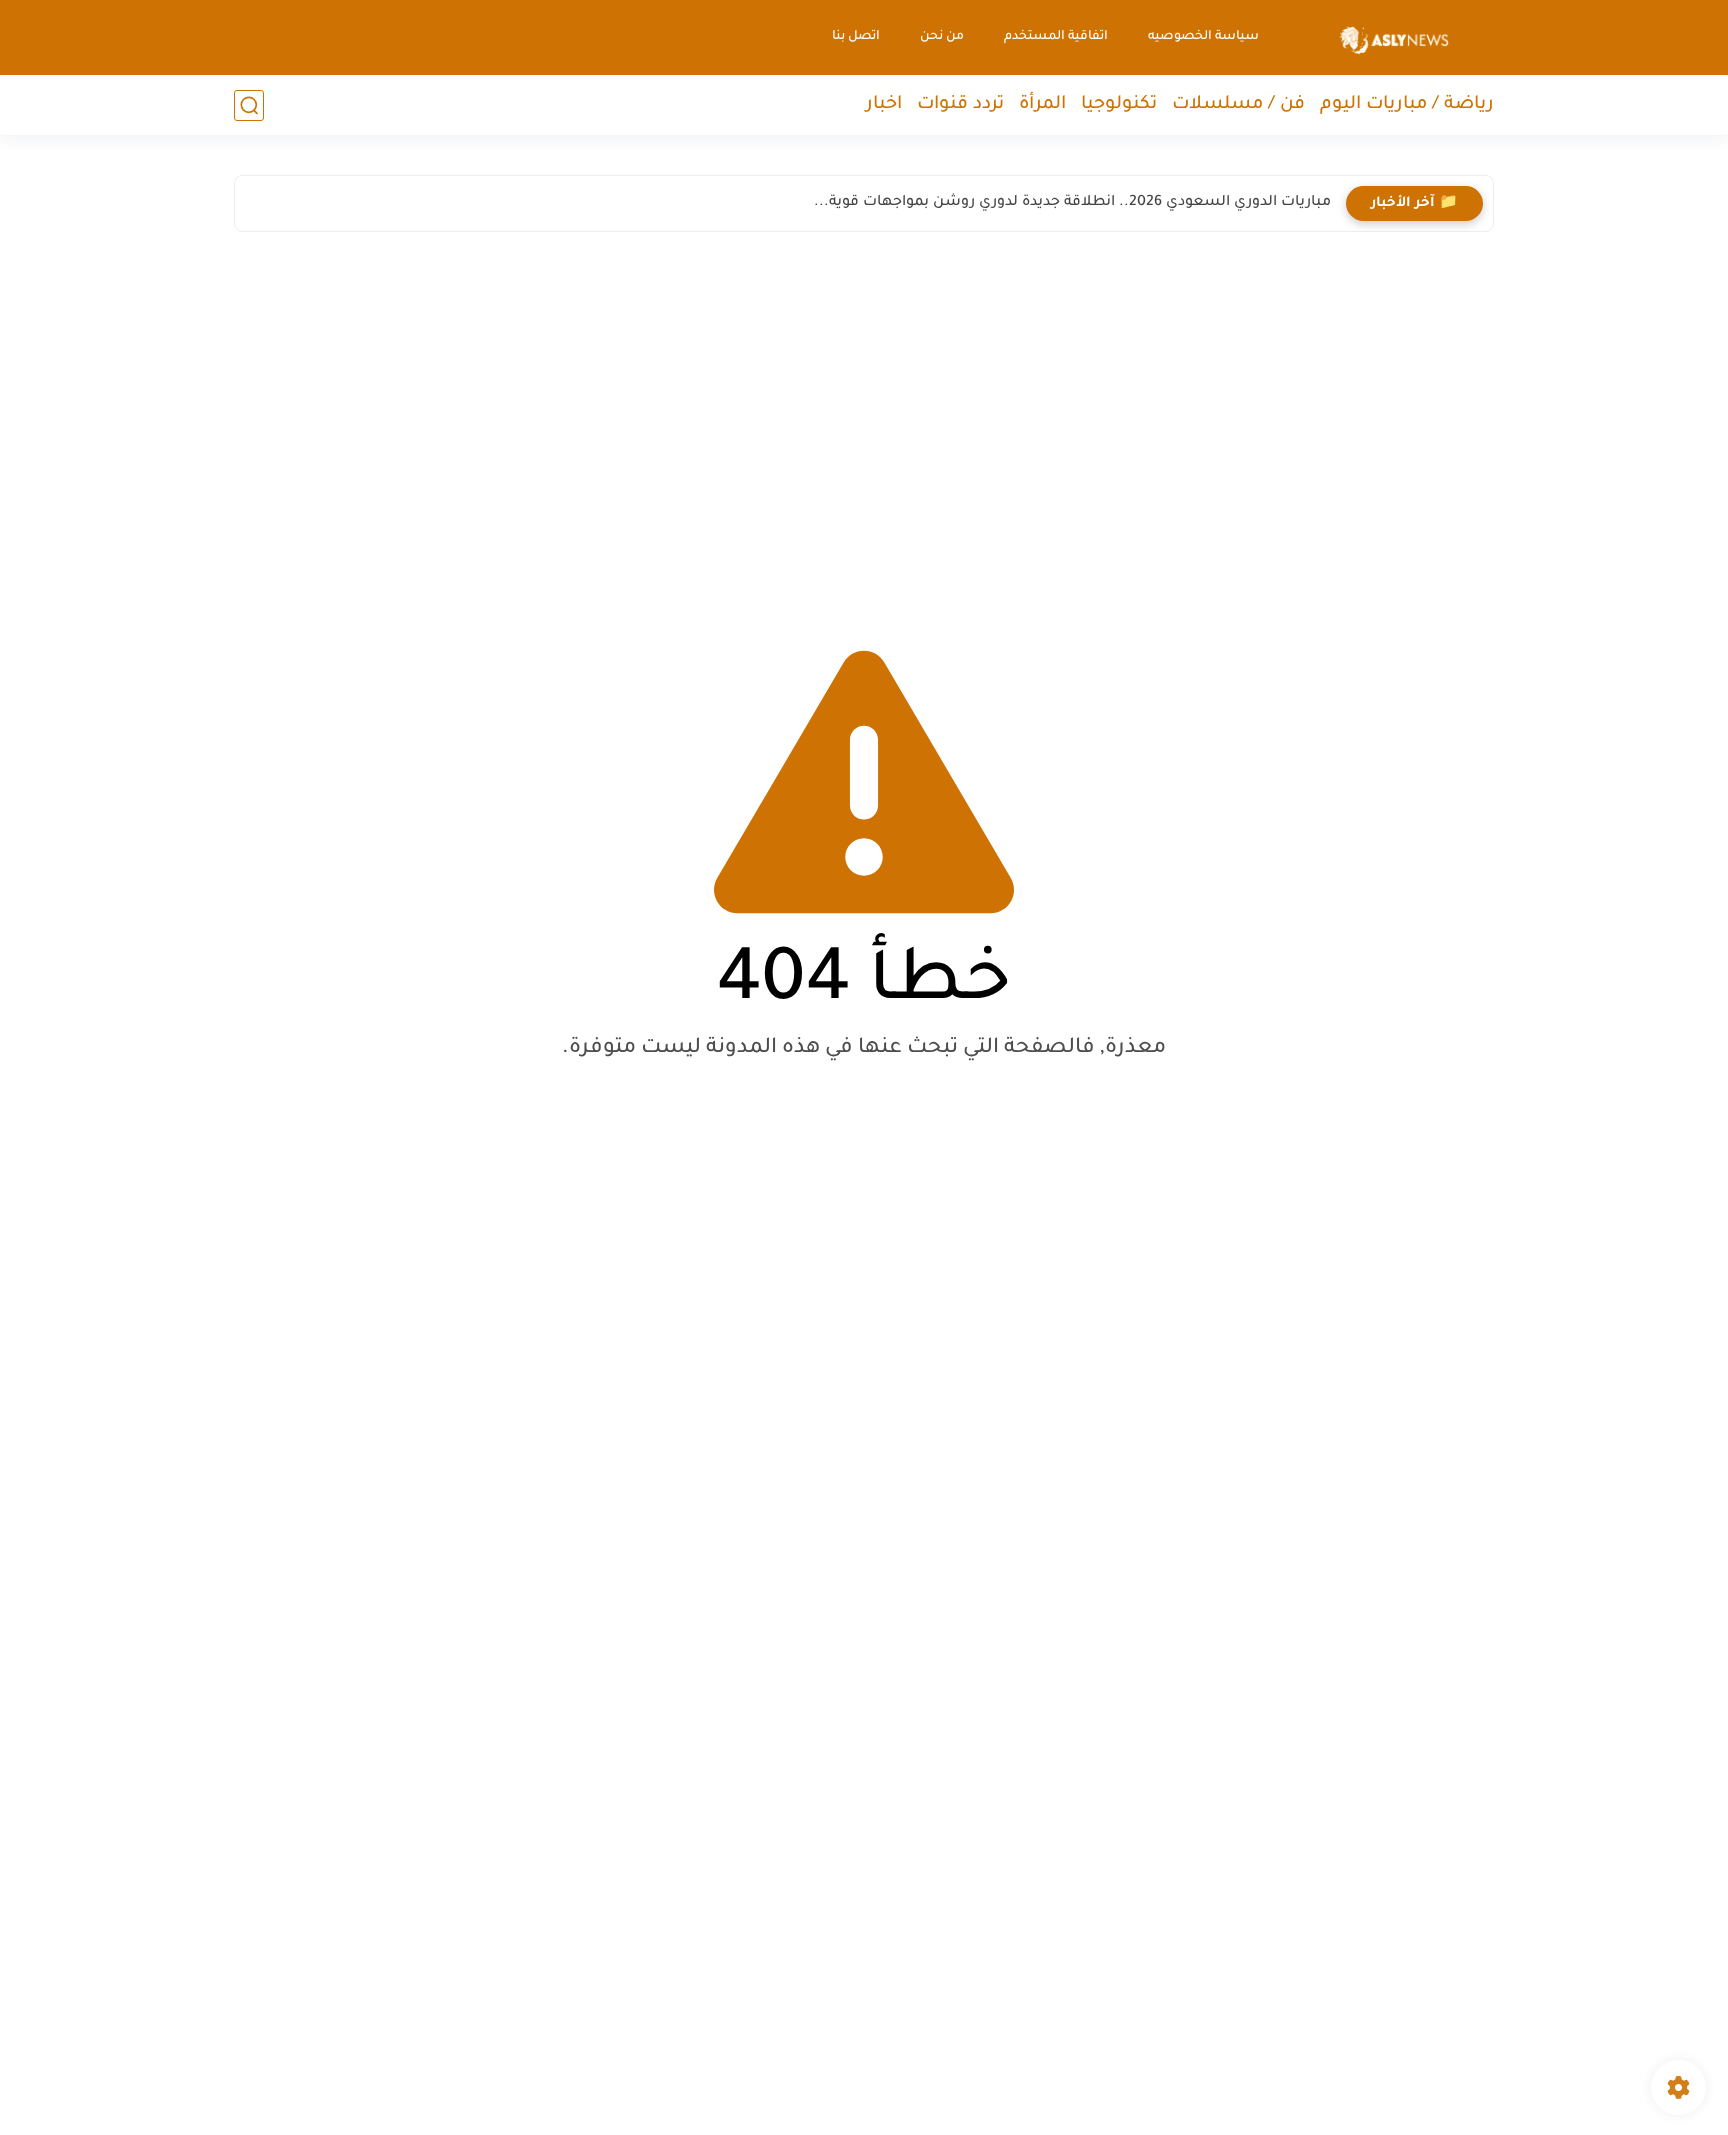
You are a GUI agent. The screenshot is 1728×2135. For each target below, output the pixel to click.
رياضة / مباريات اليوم (1407, 105)
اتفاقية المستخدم (1056, 37)
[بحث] (249, 105)
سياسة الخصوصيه (1203, 37)
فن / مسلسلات (1238, 105)
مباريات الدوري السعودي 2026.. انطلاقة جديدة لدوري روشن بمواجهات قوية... (1072, 203)
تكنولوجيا (1119, 105)
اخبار (884, 105)
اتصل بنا (856, 37)
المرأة (1042, 105)
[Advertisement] (864, 422)
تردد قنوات (960, 105)
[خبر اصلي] (1394, 37)
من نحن (942, 37)
